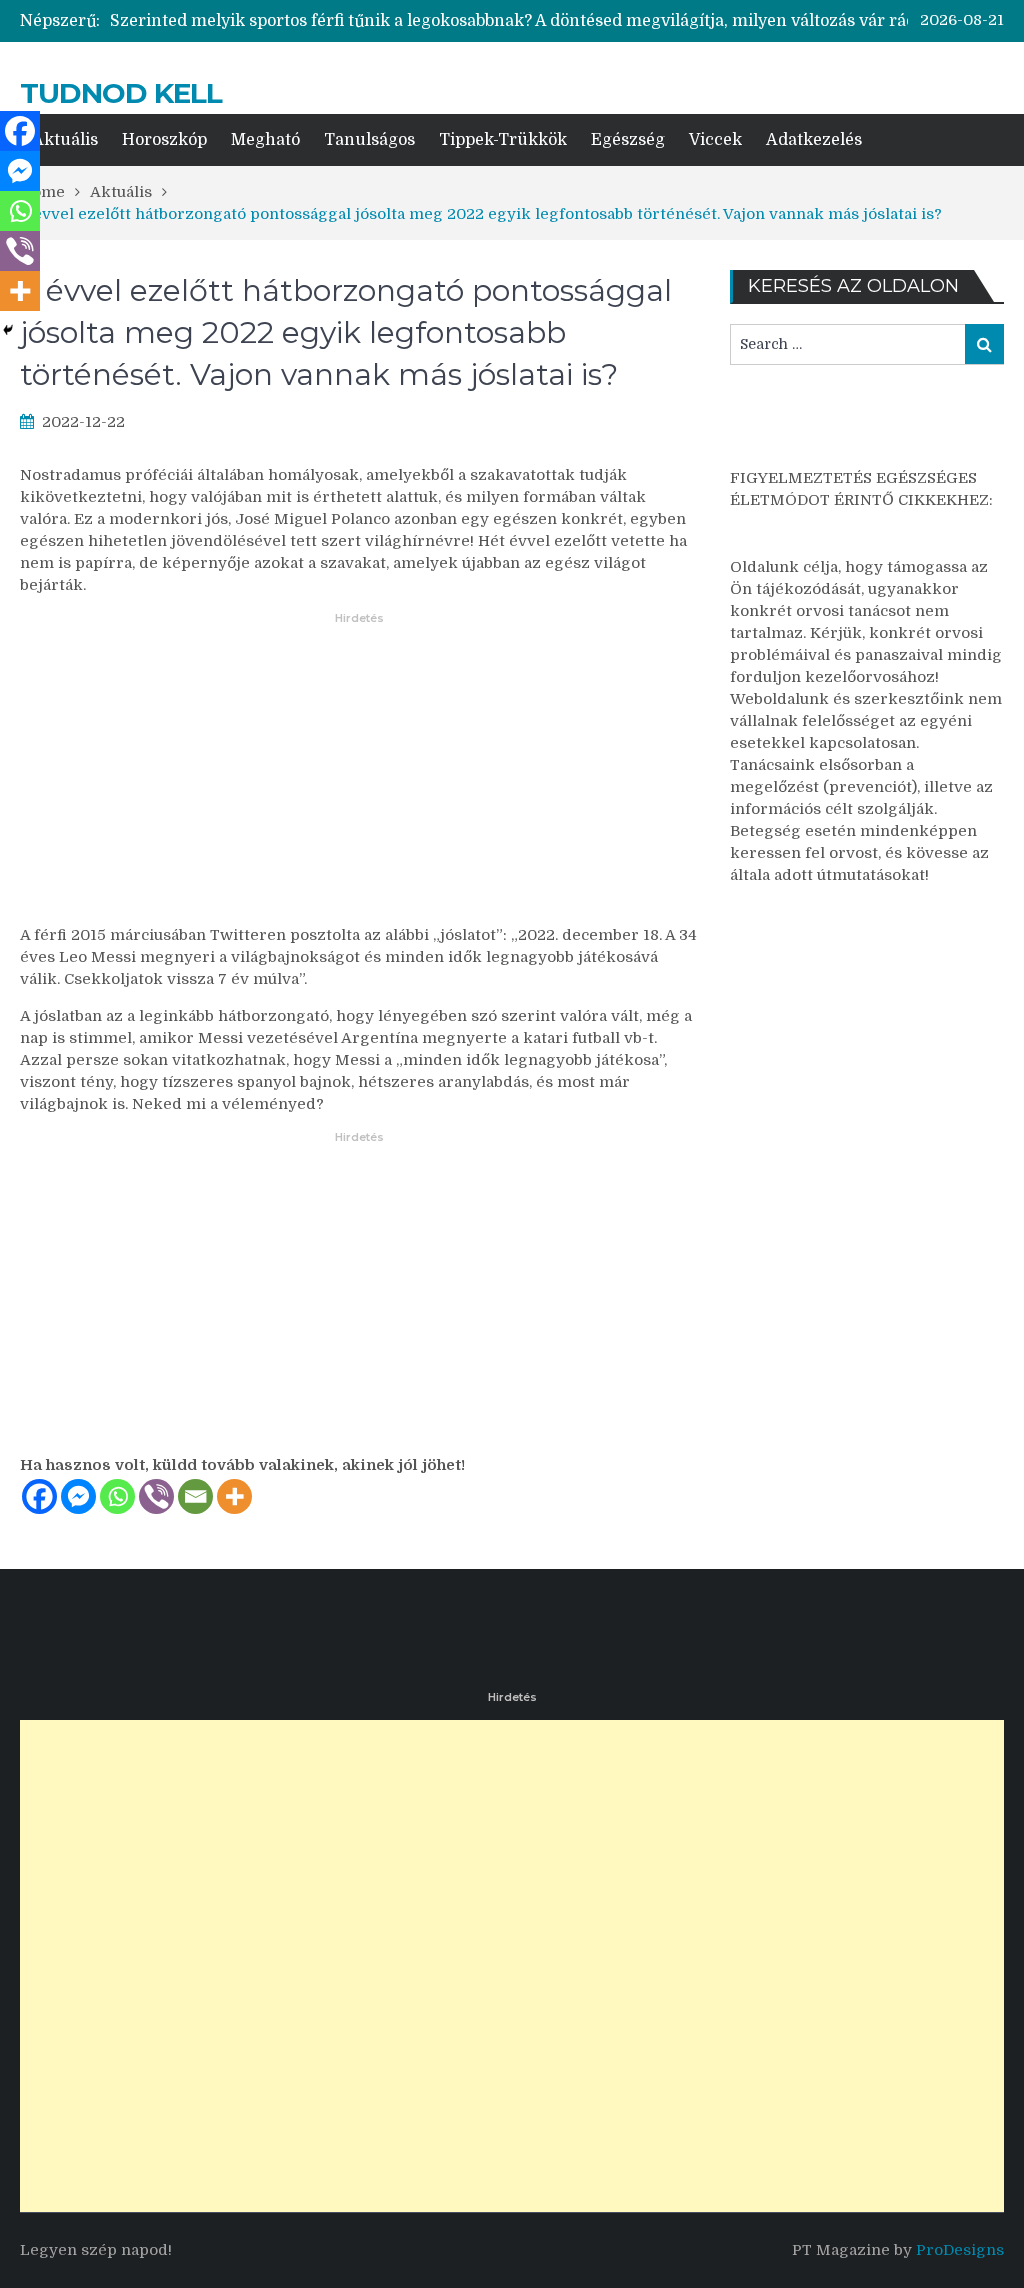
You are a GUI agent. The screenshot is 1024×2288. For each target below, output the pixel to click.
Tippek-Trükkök (503, 140)
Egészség (628, 140)
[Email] (195, 1496)
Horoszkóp (164, 140)
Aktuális (65, 140)
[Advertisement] (360, 781)
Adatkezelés (814, 140)
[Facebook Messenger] (78, 1496)
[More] (234, 1496)
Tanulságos (369, 140)
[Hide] (8, 330)
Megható (265, 140)
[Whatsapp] (117, 1496)
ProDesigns (960, 2250)
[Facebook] (39, 1496)
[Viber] (156, 1496)
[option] (546, 21)
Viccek (715, 140)
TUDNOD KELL (121, 93)
